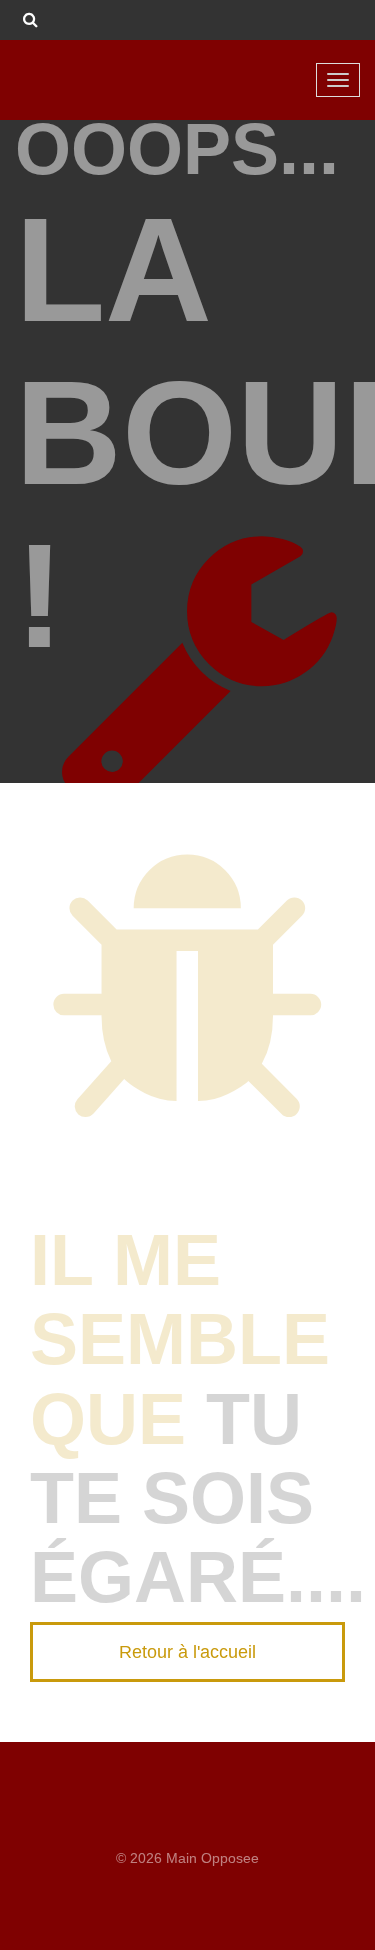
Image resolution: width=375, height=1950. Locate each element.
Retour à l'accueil (187, 1652)
